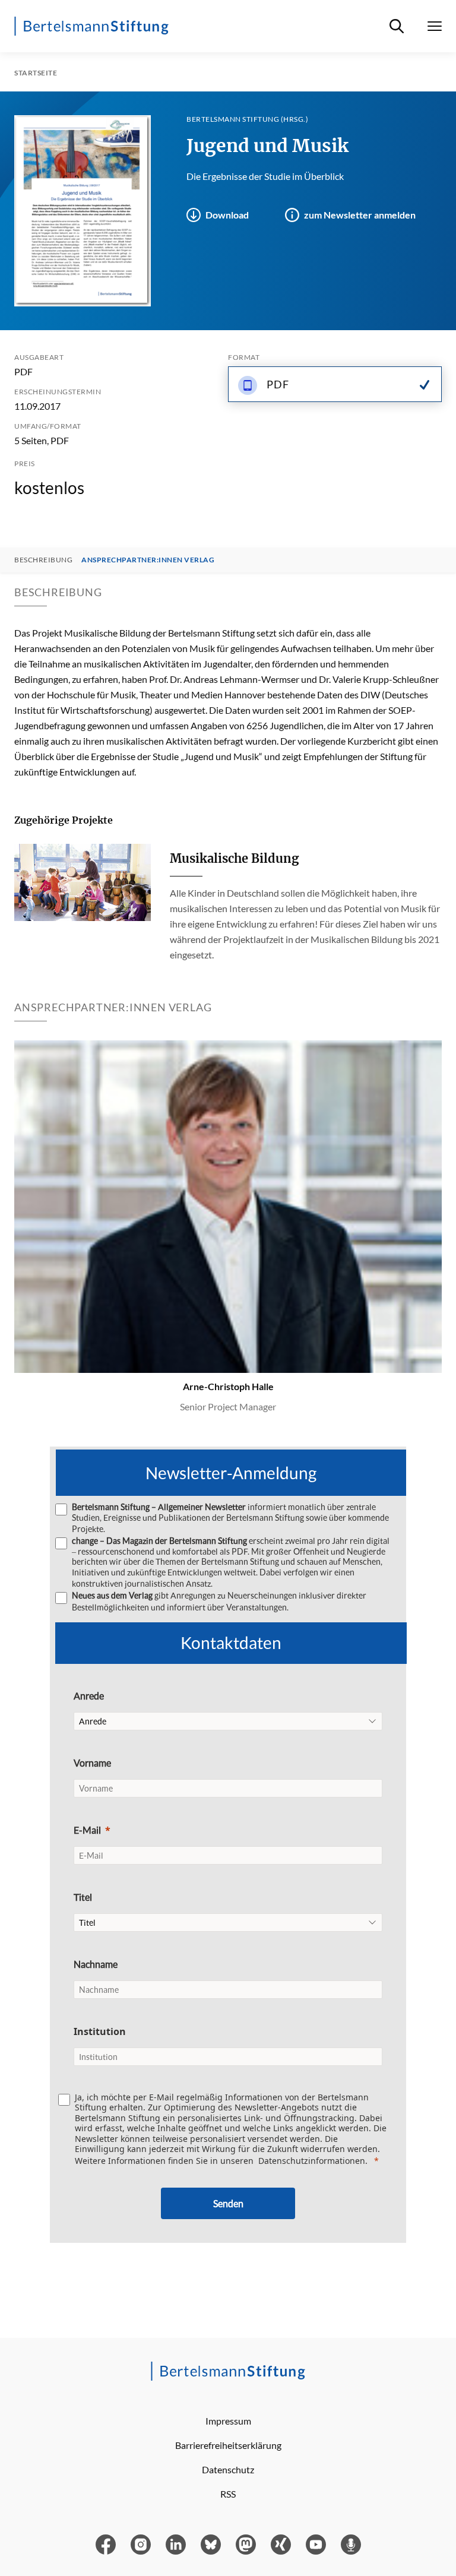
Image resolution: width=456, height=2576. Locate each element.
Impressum (228, 2421)
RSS (228, 2494)
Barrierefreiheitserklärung (228, 2445)
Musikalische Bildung (234, 858)
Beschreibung (43, 560)
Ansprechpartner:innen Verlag (148, 560)
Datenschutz (228, 2469)
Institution (100, 2031)
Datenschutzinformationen (312, 2161)
